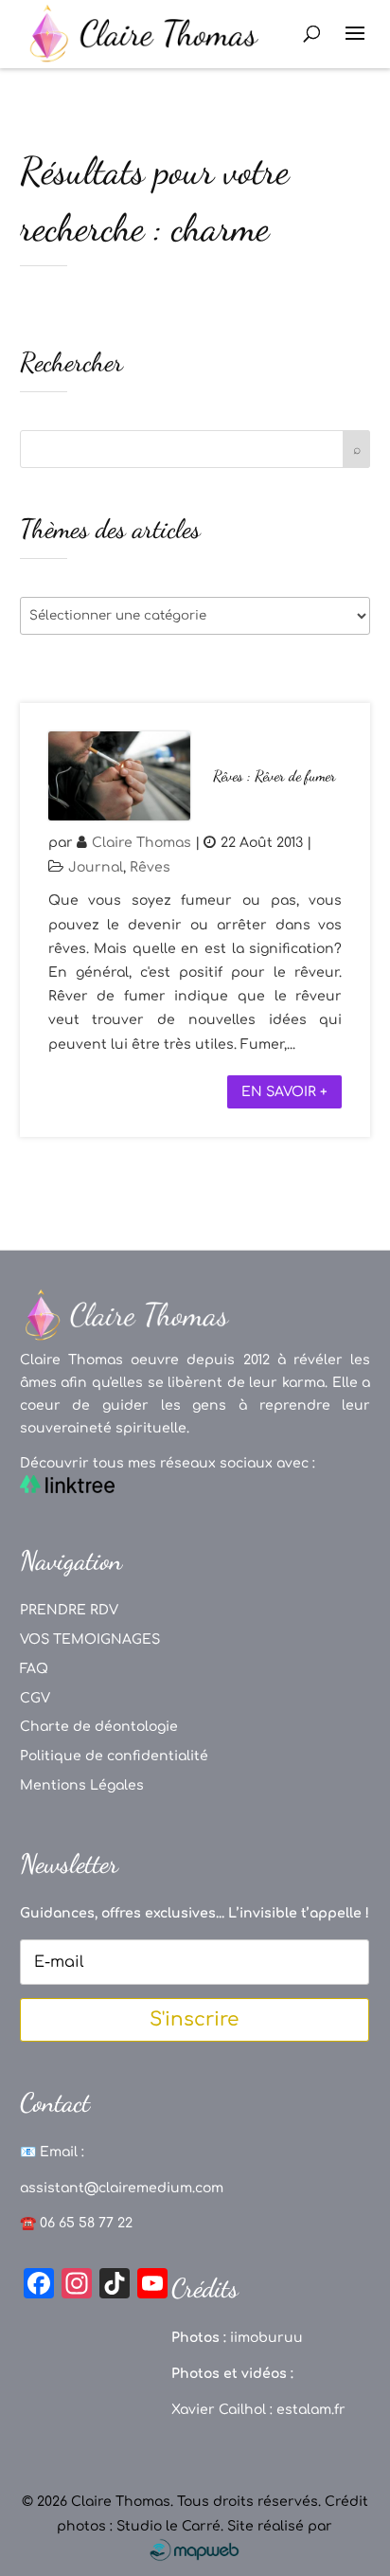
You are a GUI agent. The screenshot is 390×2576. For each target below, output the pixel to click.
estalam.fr (311, 2410)
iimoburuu (266, 2338)
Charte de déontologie (99, 1727)
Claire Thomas (142, 843)
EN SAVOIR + (284, 1092)
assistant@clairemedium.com (122, 2188)
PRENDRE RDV (69, 1610)
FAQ (34, 1669)
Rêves (150, 867)
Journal (96, 867)
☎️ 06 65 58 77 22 (76, 2223)
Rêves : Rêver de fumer (275, 775)
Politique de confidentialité (114, 1756)
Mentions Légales (82, 1785)
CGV (35, 1698)
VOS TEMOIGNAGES (90, 1639)
